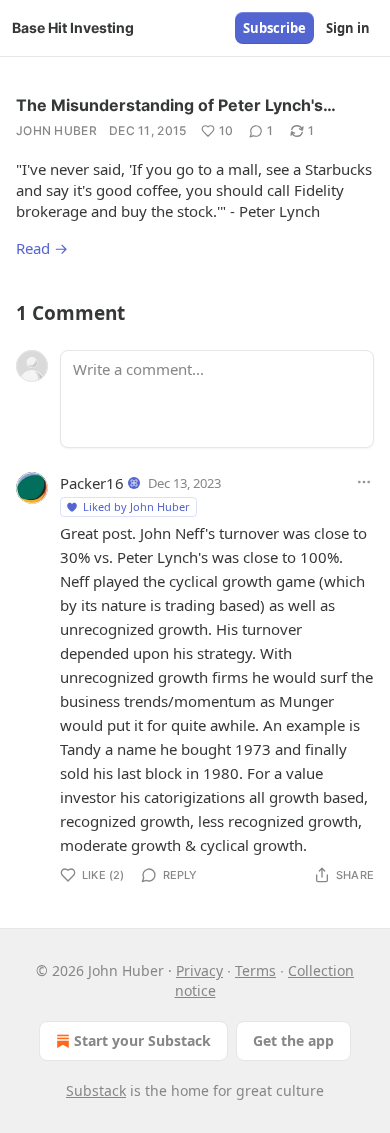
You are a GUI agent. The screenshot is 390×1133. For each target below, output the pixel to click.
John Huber (56, 130)
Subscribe (274, 28)
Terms (255, 970)
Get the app (293, 1040)
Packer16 (92, 483)
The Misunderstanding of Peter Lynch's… (176, 105)
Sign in (348, 28)
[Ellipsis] (364, 482)
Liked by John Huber (136, 506)
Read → (42, 248)
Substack (96, 1090)
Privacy (199, 970)
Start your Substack (142, 1040)
